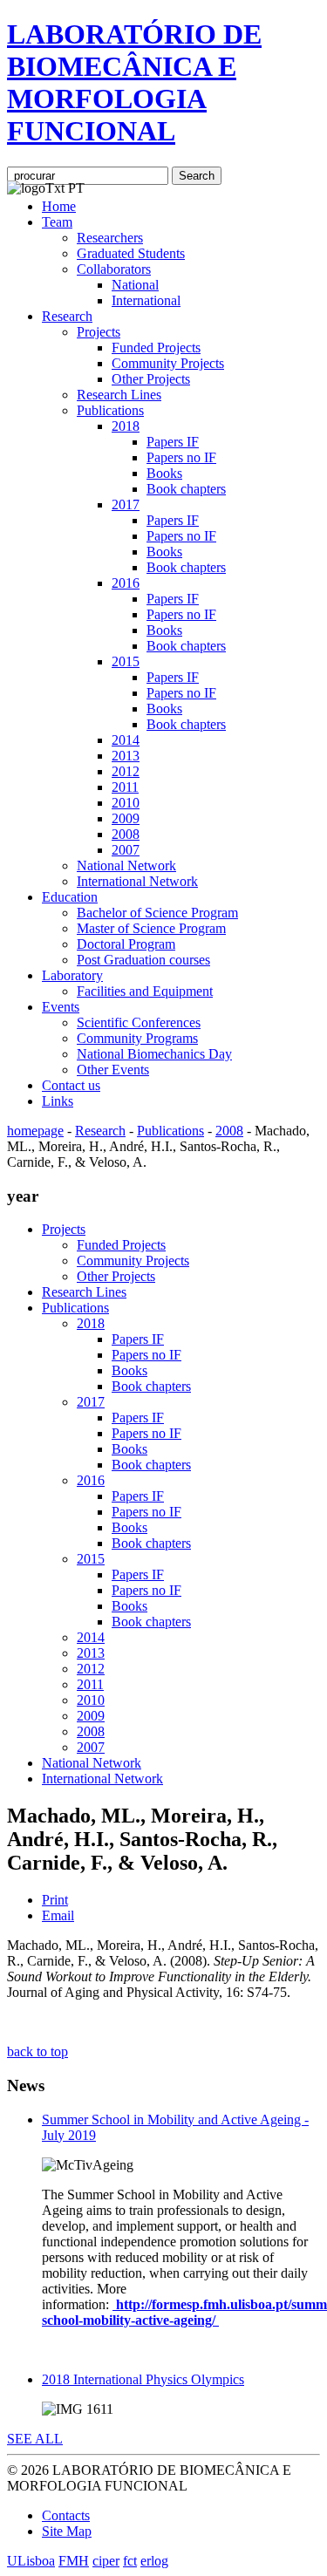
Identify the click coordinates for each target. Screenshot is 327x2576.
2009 (126, 818)
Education (70, 897)
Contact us (71, 1085)
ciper (106, 2561)
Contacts (66, 2515)
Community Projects (168, 363)
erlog (154, 2561)
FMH (74, 2561)
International (146, 300)
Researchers (110, 238)
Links (58, 1101)
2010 (126, 803)
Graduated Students (131, 253)
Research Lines (119, 395)
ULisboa (31, 2561)
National (135, 285)
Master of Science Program (151, 928)
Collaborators (114, 269)
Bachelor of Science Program (157, 913)
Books (164, 473)
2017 (126, 504)
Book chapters (186, 489)
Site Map (67, 2531)
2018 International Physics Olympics (143, 2379)
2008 (126, 834)
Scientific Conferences (139, 1022)
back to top (37, 2051)
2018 (126, 426)
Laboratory (72, 975)
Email (58, 1915)
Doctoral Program (126, 944)
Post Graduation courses (143, 960)
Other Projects (151, 379)
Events (61, 1007)
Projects (99, 332)
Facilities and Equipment (145, 991)
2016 (126, 583)
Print (55, 1900)
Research (67, 316)
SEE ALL (35, 2439)
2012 (126, 771)
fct (130, 2561)
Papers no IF (181, 457)
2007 (126, 850)
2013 (126, 756)
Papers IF (173, 442)
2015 (126, 661)
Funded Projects (156, 348)
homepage (35, 1131)
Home (59, 206)
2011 (125, 787)
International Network (137, 881)
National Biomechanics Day (154, 1054)
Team (57, 222)
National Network (126, 865)
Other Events (113, 1070)
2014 (126, 740)
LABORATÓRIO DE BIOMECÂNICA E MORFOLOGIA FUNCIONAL (134, 82)
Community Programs (137, 1038)
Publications (110, 410)
